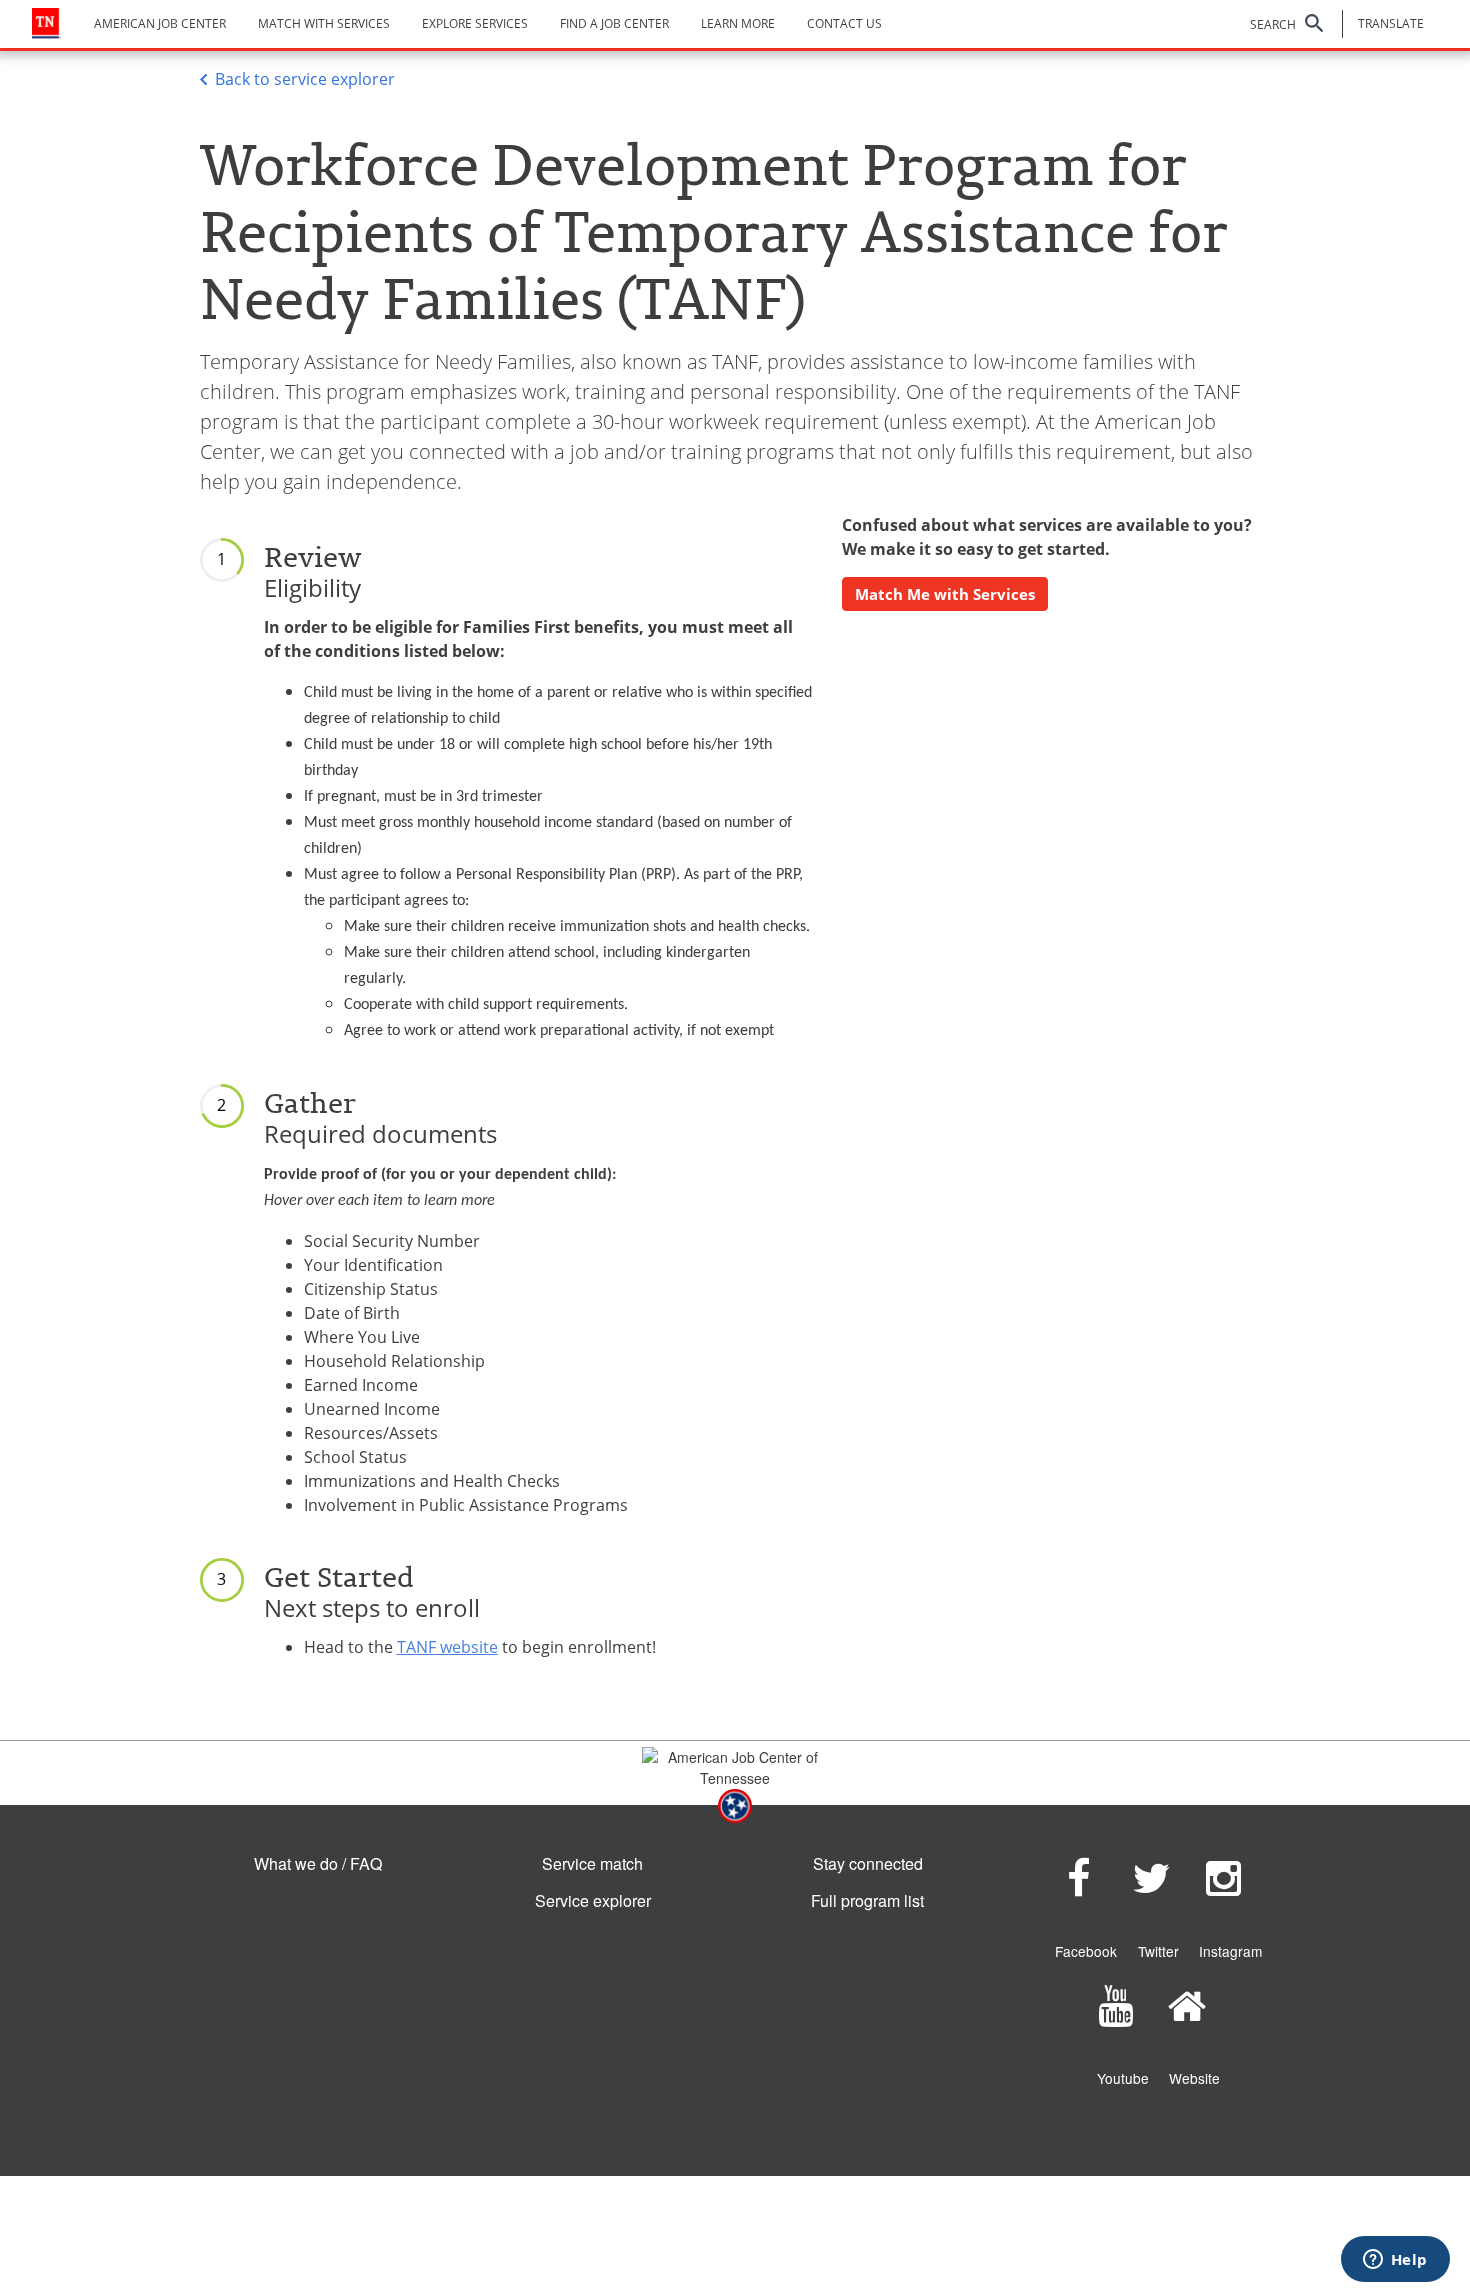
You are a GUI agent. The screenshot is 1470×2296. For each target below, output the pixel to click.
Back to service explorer (305, 79)
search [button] (1273, 24)
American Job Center (160, 23)
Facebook (1086, 1951)
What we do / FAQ (318, 1863)
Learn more (738, 23)
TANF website (447, 1647)
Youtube (1123, 2078)
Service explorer (593, 1900)
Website (1194, 2078)
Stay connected (868, 1863)
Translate (1391, 23)
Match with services (324, 23)
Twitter (1158, 1951)
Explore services (475, 23)
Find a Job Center (614, 23)
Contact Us (844, 23)
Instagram (1230, 1951)
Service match (592, 1863)
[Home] (46, 23)
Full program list (867, 1900)
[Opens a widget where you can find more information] (1395, 2261)
